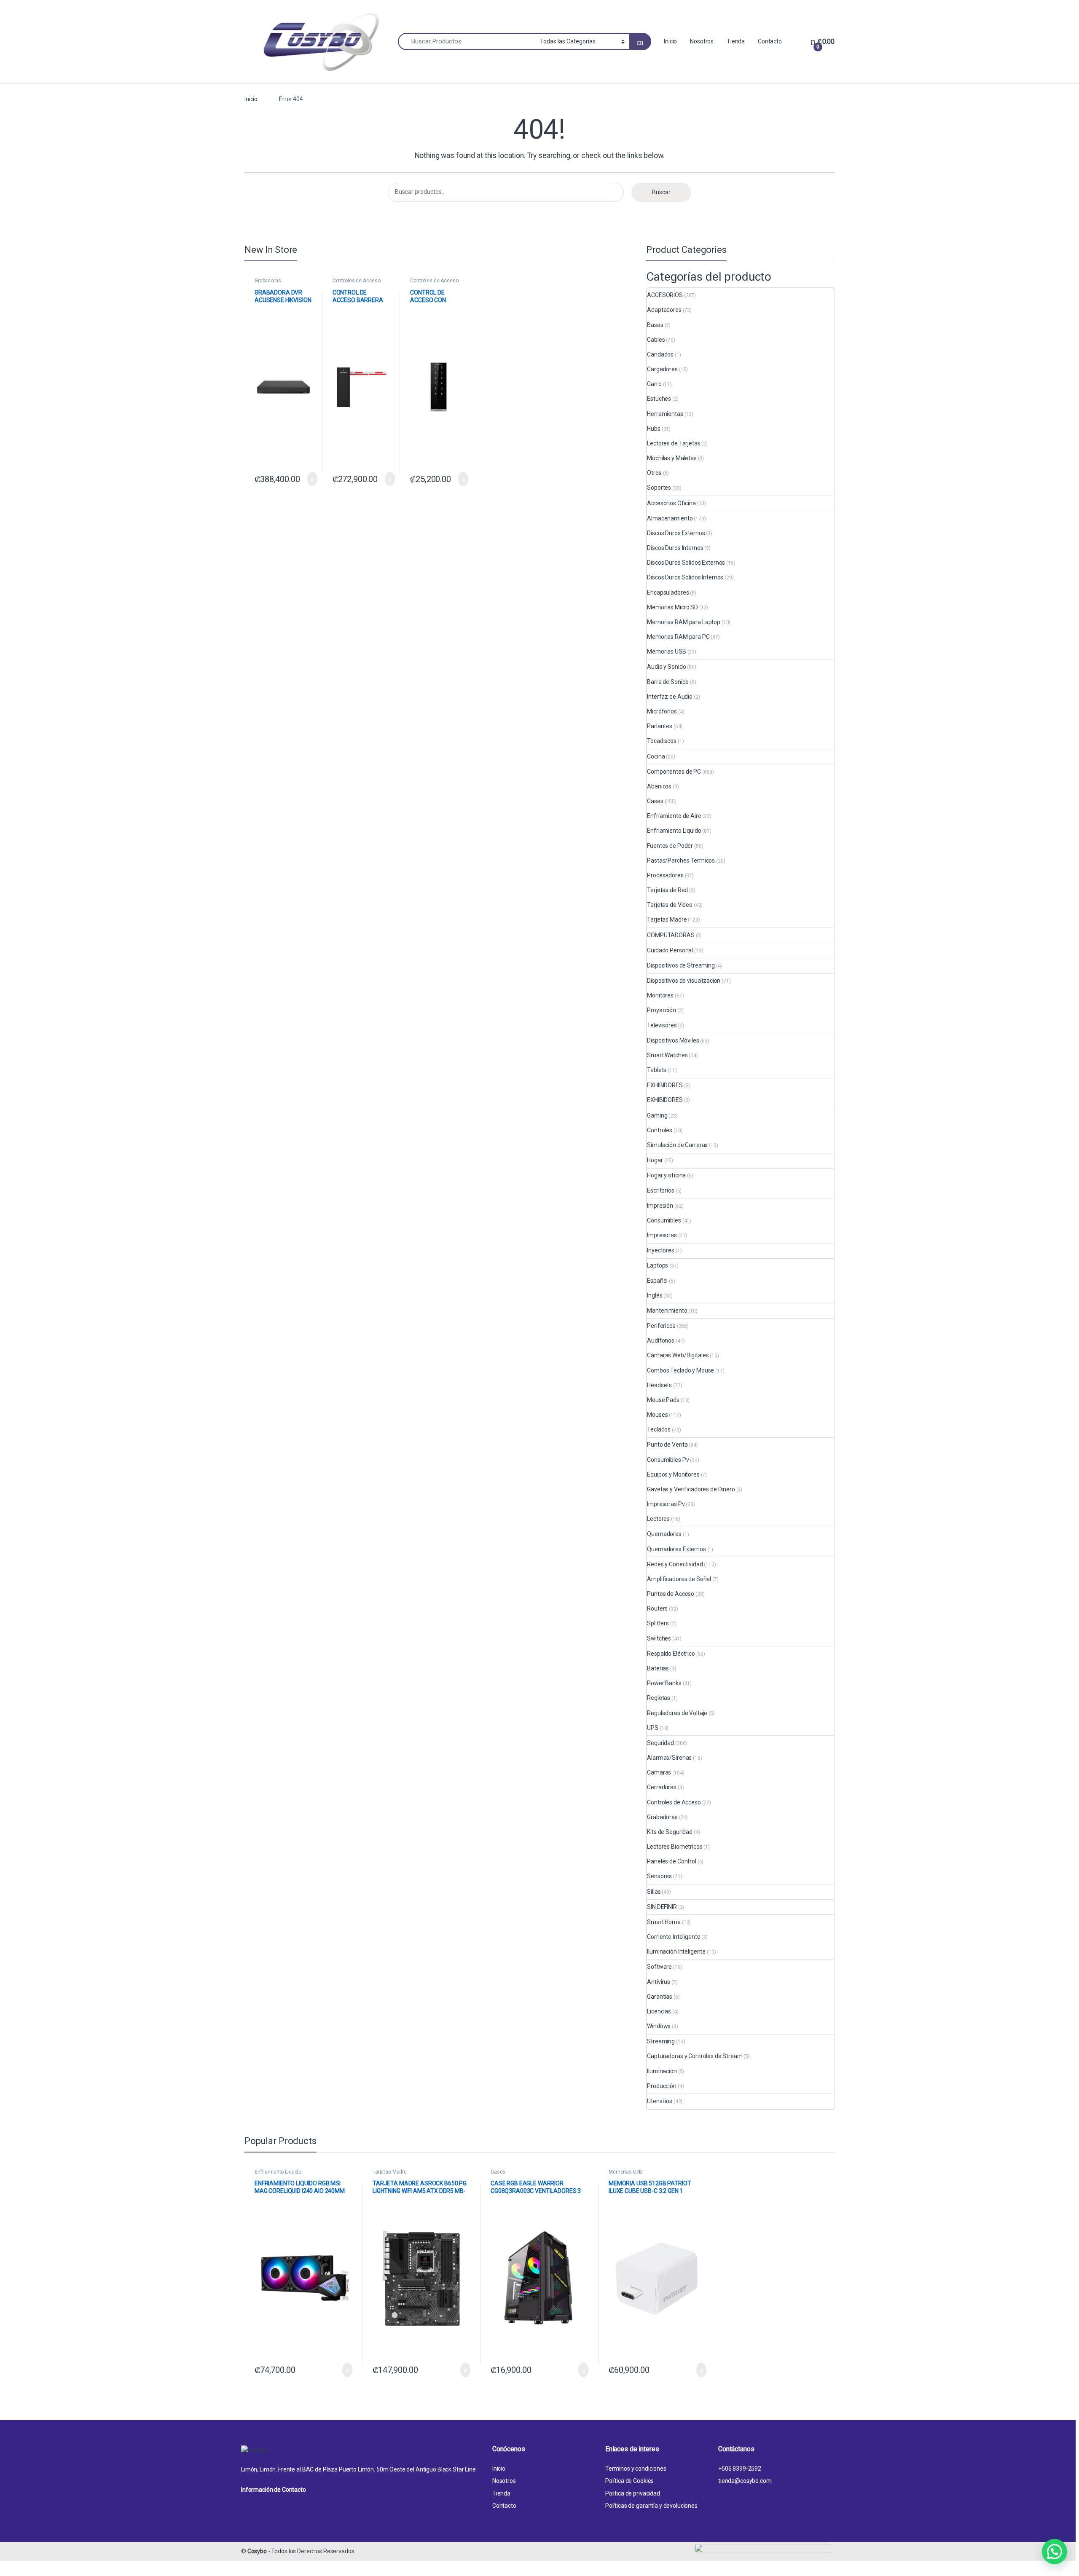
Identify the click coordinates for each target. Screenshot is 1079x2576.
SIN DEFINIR (662, 1907)
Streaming (661, 2041)
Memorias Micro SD (672, 607)
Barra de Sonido (668, 682)
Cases (655, 801)
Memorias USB (666, 651)
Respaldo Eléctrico (671, 1654)
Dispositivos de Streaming (681, 965)
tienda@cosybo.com (745, 2481)
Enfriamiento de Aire (674, 816)
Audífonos (661, 1340)
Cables (656, 340)
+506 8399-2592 (740, 2469)
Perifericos (661, 1326)
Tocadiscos (662, 741)
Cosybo (257, 2551)
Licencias (659, 2011)
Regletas (659, 1698)
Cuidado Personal (670, 950)
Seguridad (660, 1743)
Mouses (657, 1415)
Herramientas (665, 414)
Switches (659, 1638)
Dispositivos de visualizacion (684, 981)
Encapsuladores (668, 592)
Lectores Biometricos (675, 1847)
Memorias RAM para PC (678, 637)
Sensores (659, 1876)
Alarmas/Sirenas (669, 1758)
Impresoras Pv (666, 1504)
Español (657, 1281)
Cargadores (662, 369)
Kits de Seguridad (670, 1832)
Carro (654, 384)
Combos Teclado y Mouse (680, 1370)
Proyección (662, 1010)
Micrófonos (662, 711)
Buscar (661, 192)
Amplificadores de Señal (679, 1579)
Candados (660, 354)
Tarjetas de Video (670, 905)
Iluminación (662, 2071)
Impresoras (662, 1235)
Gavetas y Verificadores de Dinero (691, 1489)
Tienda (736, 41)
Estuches (659, 399)
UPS (653, 1728)
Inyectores (661, 1250)
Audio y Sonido (666, 667)
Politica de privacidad (633, 2493)
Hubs (654, 429)
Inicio (670, 41)
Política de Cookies (629, 2481)
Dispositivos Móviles (673, 1040)
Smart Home (664, 1922)
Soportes (659, 488)
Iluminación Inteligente (676, 1951)
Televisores (662, 1025)
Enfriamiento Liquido (674, 831)
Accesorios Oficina (671, 503)
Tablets (657, 1070)
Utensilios (660, 2101)
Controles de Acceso (357, 281)
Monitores (660, 995)
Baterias (658, 1668)
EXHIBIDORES (665, 1085)
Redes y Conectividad (675, 1564)
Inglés (655, 1295)
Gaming (657, 1115)
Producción (662, 2086)
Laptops (658, 1265)
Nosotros (702, 41)
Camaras (659, 1772)
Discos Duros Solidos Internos (685, 577)
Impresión (660, 1206)
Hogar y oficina (666, 1175)
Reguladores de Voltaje (677, 1713)
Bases (655, 325)
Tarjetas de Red (667, 890)
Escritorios (660, 1190)
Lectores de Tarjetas (674, 443)
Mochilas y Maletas (672, 458)
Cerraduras (662, 1787)
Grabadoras (268, 281)
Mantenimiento (667, 1311)
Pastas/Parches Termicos (681, 860)
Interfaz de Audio (670, 697)
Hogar (655, 1160)
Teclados (659, 1429)
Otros (654, 473)
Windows (659, 2026)
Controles (660, 1130)
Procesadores (665, 875)
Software (659, 1967)
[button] (1055, 2552)
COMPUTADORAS (671, 935)
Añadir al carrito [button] (308, 479)
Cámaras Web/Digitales (678, 1355)
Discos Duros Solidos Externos (686, 563)
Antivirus (659, 1982)
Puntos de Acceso (671, 1594)
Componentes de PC (674, 772)
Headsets (659, 1385)
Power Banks (664, 1683)
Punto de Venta (667, 1445)
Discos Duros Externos (676, 533)
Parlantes (660, 726)
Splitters (658, 1623)
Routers (657, 1608)
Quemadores (664, 1534)
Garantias (660, 1997)
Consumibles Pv (668, 1460)
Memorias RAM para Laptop (684, 622)
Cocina (656, 756)
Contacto (770, 41)
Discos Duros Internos (675, 548)
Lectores (658, 1519)
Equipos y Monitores (673, 1474)
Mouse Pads (663, 1400)
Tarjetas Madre (667, 919)
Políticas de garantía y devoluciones (651, 2506)
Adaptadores (664, 310)
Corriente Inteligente (674, 1937)
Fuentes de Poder (670, 846)
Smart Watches (667, 1055)
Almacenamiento (670, 518)
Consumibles (664, 1220)
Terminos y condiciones (636, 2469)
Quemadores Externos (676, 1549)
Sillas (654, 1892)
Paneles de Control (671, 1861)
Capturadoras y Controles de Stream (695, 2056)
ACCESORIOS (665, 295)
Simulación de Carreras (677, 1145)
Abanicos (659, 786)
